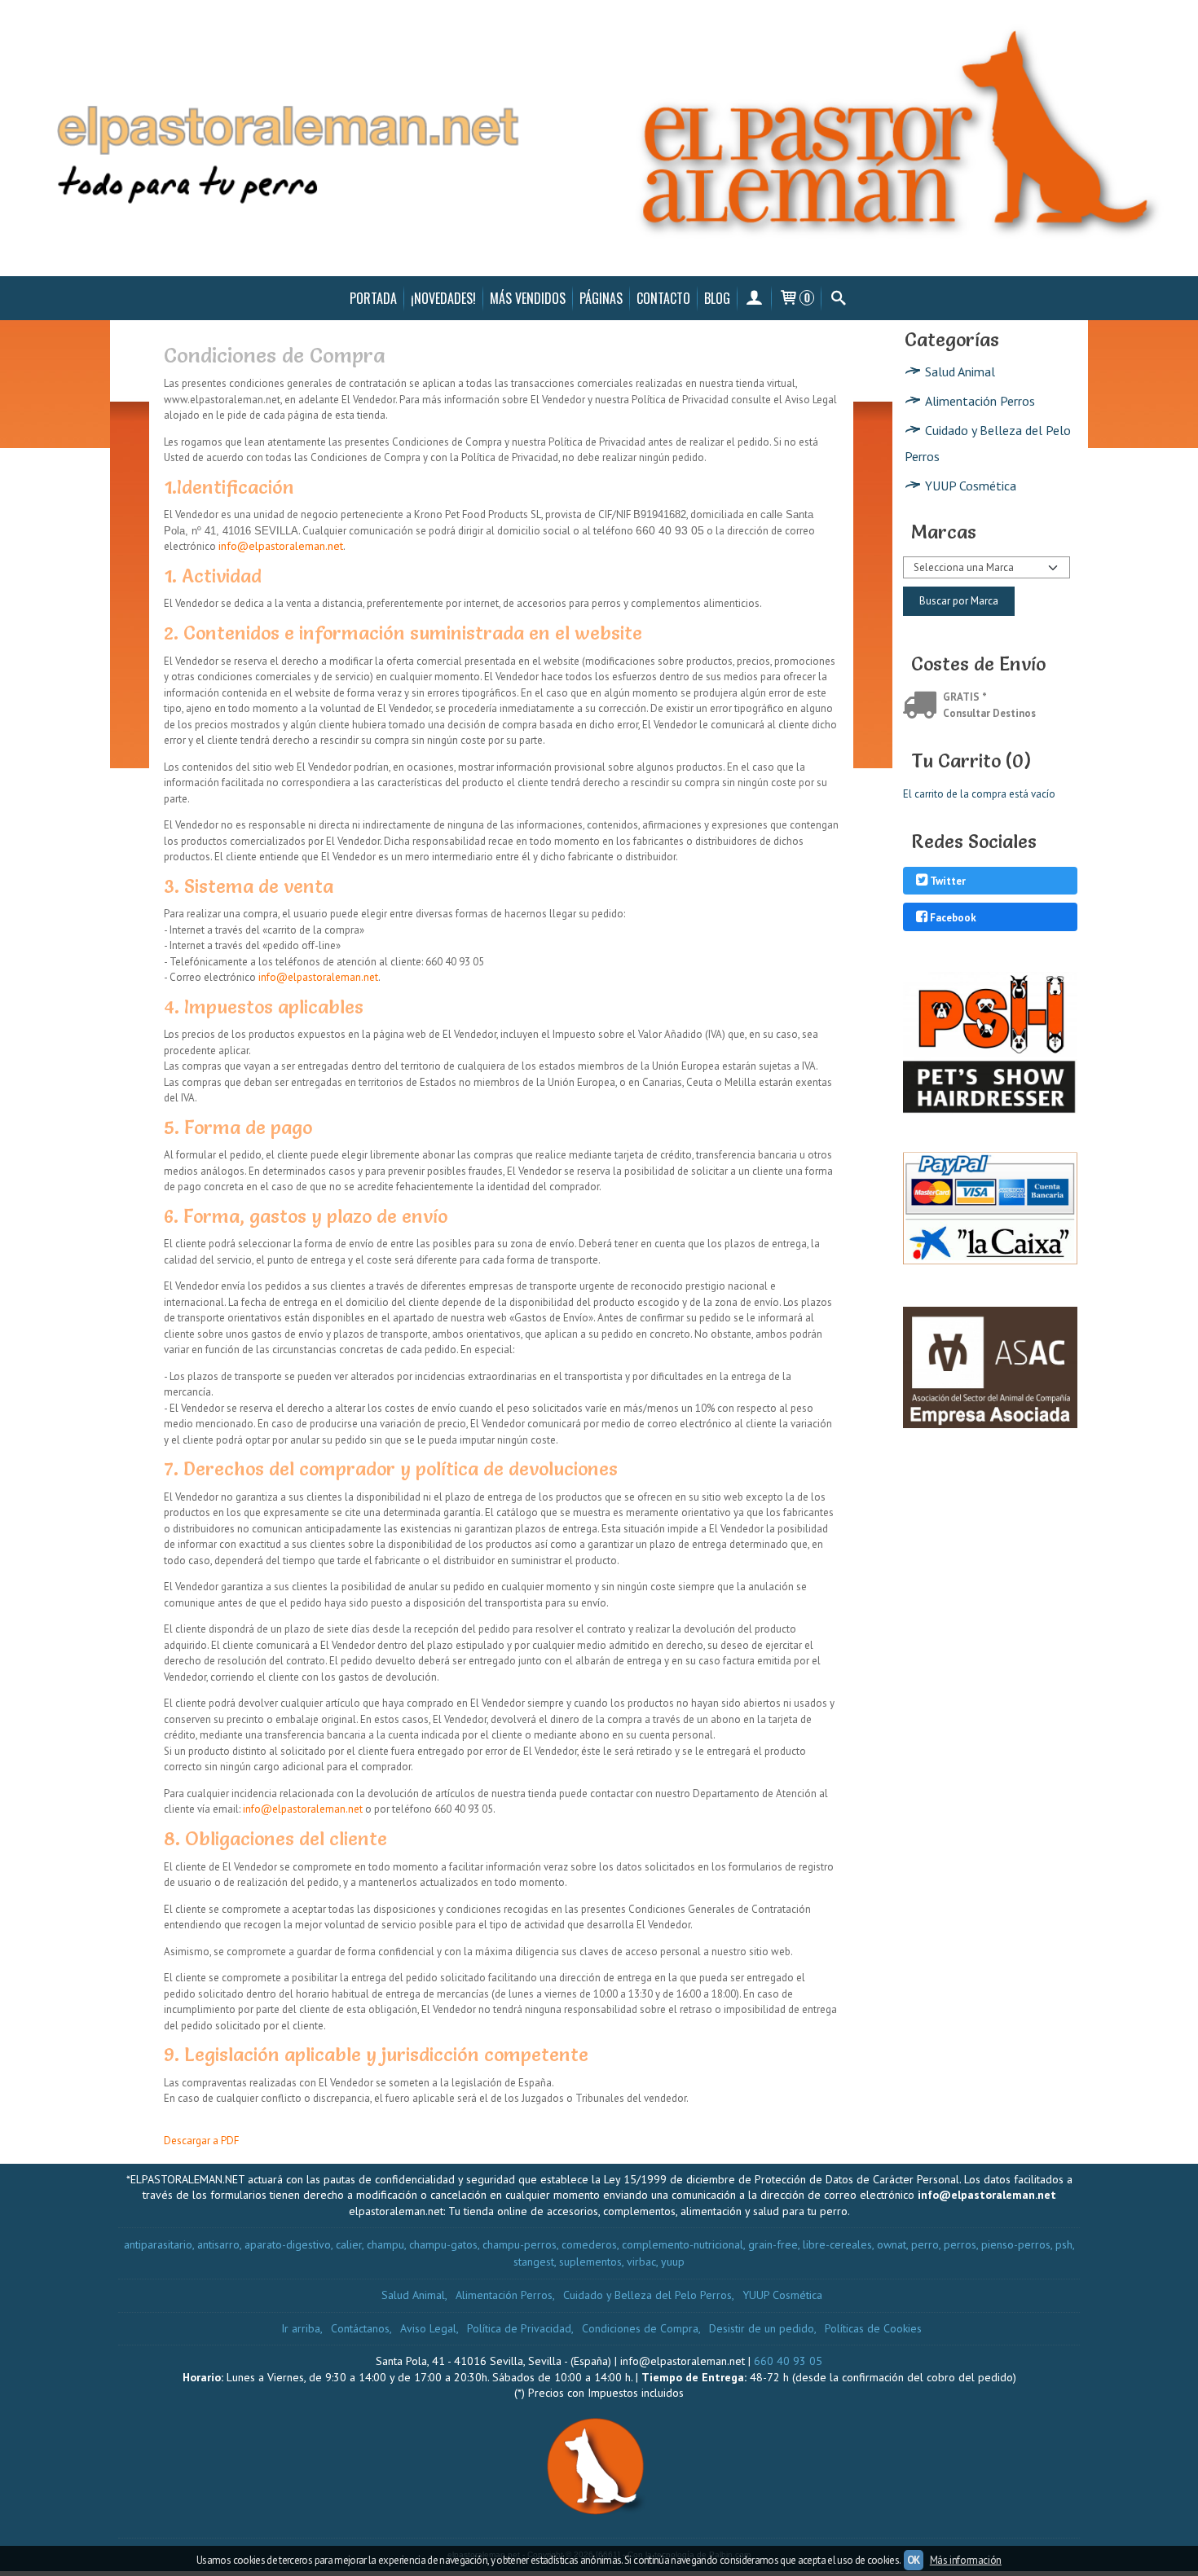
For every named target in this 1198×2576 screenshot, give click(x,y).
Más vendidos (528, 298)
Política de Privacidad (519, 2328)
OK (914, 2560)
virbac (641, 2262)
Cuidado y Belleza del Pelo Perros (988, 443)
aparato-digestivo (288, 2244)
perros (960, 2244)
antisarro (218, 2244)
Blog (717, 298)
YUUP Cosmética (971, 486)
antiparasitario (158, 2244)
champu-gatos (443, 2244)
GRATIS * (965, 697)
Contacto (663, 298)
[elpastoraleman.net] (599, 138)
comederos (589, 2244)
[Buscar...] (838, 298)
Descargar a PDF (201, 2141)
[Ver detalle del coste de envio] (923, 707)
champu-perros (520, 2244)
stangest (534, 2262)
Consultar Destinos (989, 713)
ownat (892, 2244)
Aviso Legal (428, 2328)
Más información (966, 2560)
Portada (373, 298)
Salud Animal (960, 371)
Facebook (953, 918)
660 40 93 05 (788, 2361)
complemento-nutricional (683, 2244)
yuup (673, 2262)
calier (349, 2244)
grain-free (773, 2244)
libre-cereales (837, 2244)
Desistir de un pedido (762, 2328)
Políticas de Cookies (873, 2328)
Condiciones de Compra (640, 2328)
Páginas (601, 298)
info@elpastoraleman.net (281, 546)
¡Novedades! (443, 298)
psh (1064, 2244)
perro (925, 2244)
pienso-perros (1016, 2244)
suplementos (590, 2262)
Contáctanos (360, 2328)
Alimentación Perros (980, 401)
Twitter (948, 882)
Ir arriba (301, 2328)
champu (385, 2244)
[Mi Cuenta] (754, 298)
